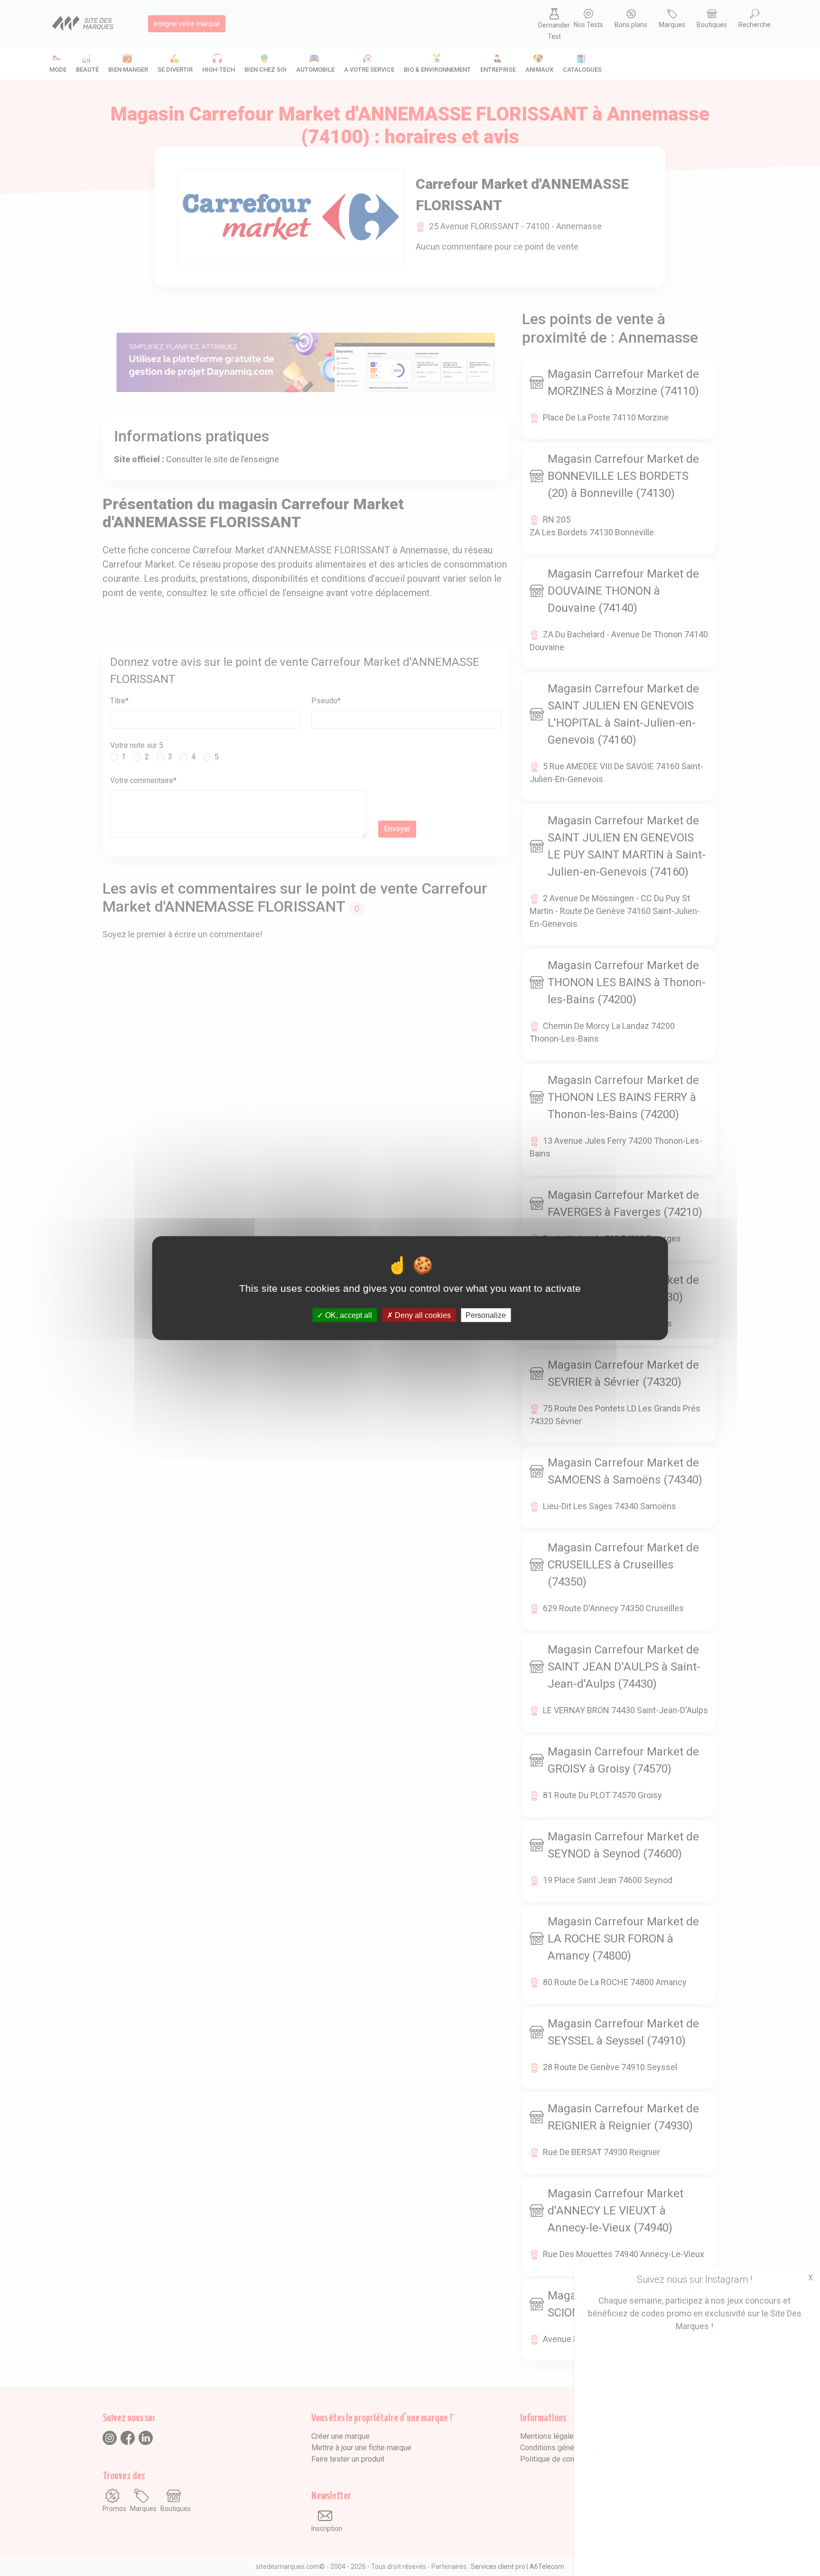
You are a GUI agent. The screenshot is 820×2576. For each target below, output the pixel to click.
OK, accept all (348, 1315)
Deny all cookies (422, 1315)
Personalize (486, 1315)
